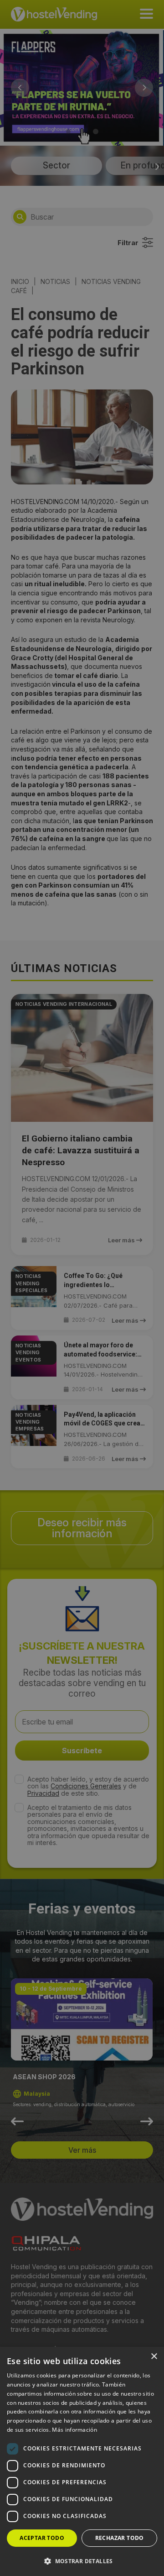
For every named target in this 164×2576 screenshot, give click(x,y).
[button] (82, 2561)
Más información (74, 2430)
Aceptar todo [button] (42, 2538)
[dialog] (82, 1288)
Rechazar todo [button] (120, 2538)
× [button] (154, 2357)
